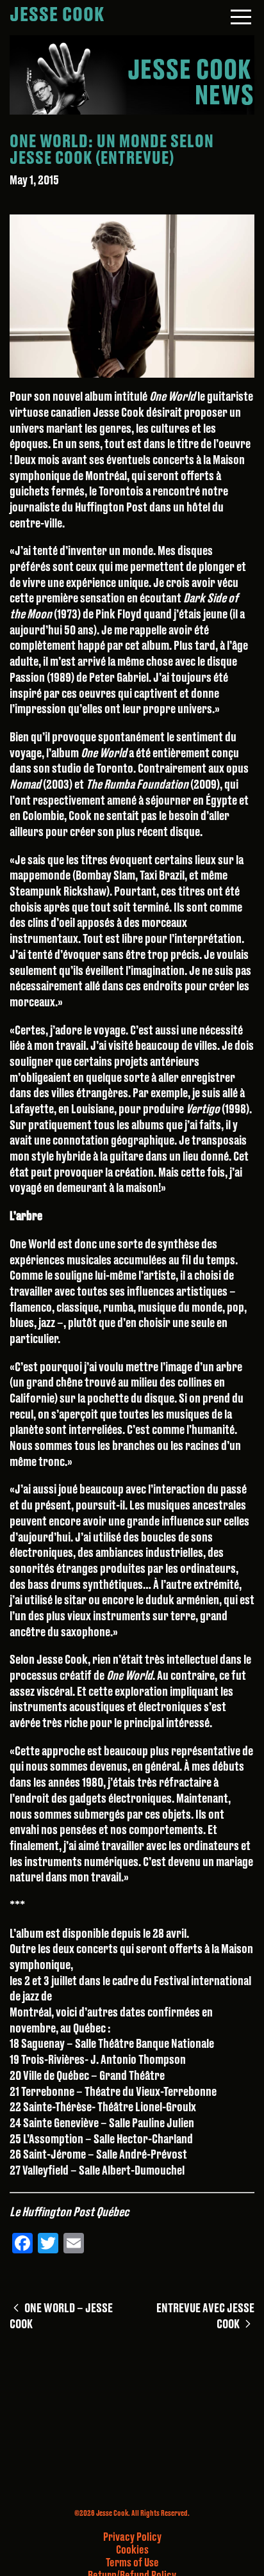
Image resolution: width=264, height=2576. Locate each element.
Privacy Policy (132, 2537)
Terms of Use (132, 2563)
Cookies (132, 2550)
